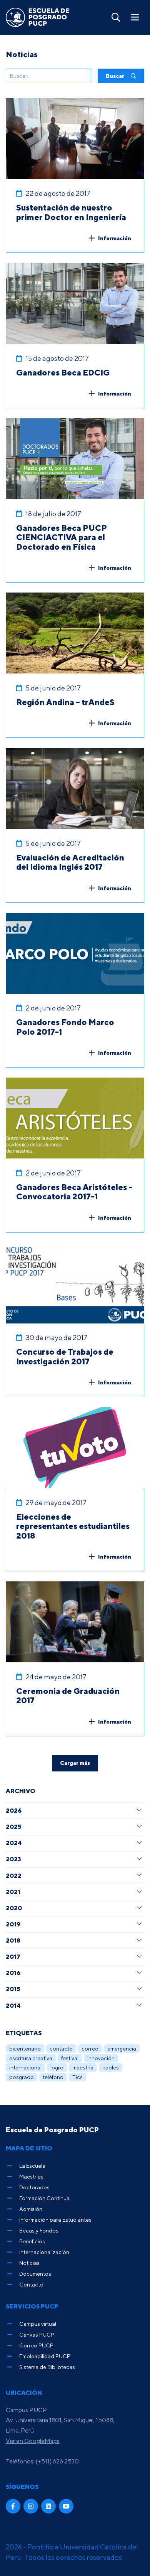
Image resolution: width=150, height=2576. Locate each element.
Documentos (35, 2274)
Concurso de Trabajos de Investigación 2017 (65, 1356)
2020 (14, 1908)
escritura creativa (31, 2058)
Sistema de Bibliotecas (47, 2367)
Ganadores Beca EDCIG (63, 372)
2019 (13, 1924)
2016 (13, 1973)
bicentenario (25, 2048)
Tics (77, 2077)
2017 (13, 1956)
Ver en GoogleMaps (33, 2441)
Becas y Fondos (39, 2230)
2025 (13, 1827)
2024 (14, 1843)
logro (57, 2067)
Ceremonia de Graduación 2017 (68, 1696)
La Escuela (32, 2166)
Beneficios (32, 2241)
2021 (13, 1892)
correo (90, 2048)
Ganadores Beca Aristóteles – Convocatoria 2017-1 (74, 1192)
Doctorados (34, 2187)
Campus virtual (38, 2324)
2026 (14, 1810)
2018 (13, 1940)
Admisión (31, 2209)
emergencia (122, 2048)
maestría (83, 2067)
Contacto (31, 2284)
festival (70, 2058)
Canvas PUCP (37, 2334)
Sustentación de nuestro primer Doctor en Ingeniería (71, 212)
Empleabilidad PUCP (45, 2356)
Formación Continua (44, 2198)
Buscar (116, 76)
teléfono (53, 2077)
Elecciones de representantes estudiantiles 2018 (73, 1526)
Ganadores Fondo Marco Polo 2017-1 (65, 1027)
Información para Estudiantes (55, 2220)
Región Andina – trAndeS (65, 702)
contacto (61, 2048)
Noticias (29, 2263)
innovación (101, 2058)
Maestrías (31, 2176)
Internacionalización (44, 2252)
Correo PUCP (36, 2345)
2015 (13, 1989)
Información (115, 238)
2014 (13, 2005)
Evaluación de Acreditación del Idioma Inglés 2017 (70, 862)
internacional (25, 2067)
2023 (13, 1859)
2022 (14, 1876)
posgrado (22, 2077)
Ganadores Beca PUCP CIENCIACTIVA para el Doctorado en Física (62, 537)
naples (111, 2067)
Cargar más (75, 1763)
